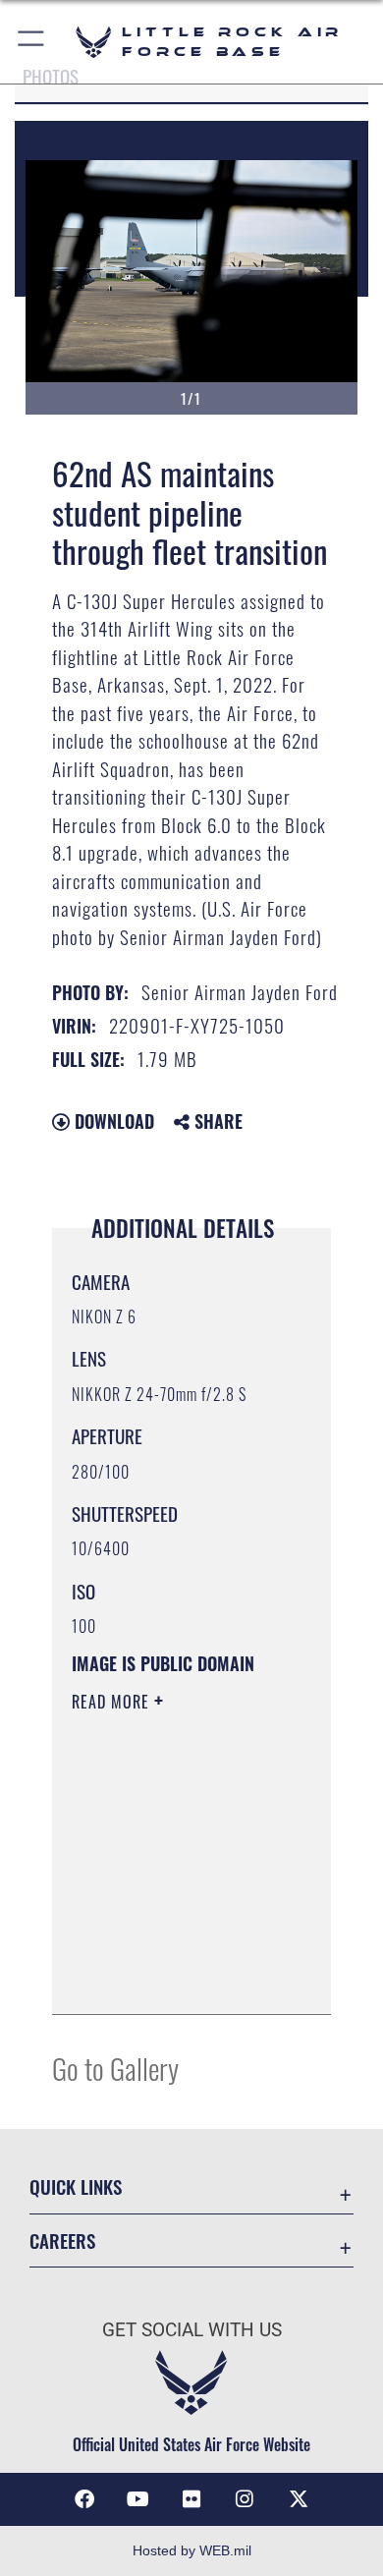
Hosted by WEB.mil (192, 2550)
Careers (62, 2240)
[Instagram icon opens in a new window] (245, 2499)
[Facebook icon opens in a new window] (84, 2499)
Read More (113, 1702)
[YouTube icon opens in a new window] (138, 2499)
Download (112, 1121)
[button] (32, 42)
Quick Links (76, 2186)
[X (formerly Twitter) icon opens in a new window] (299, 2499)
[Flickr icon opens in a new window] (191, 2499)
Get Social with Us (192, 2330)
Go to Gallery (115, 2068)
